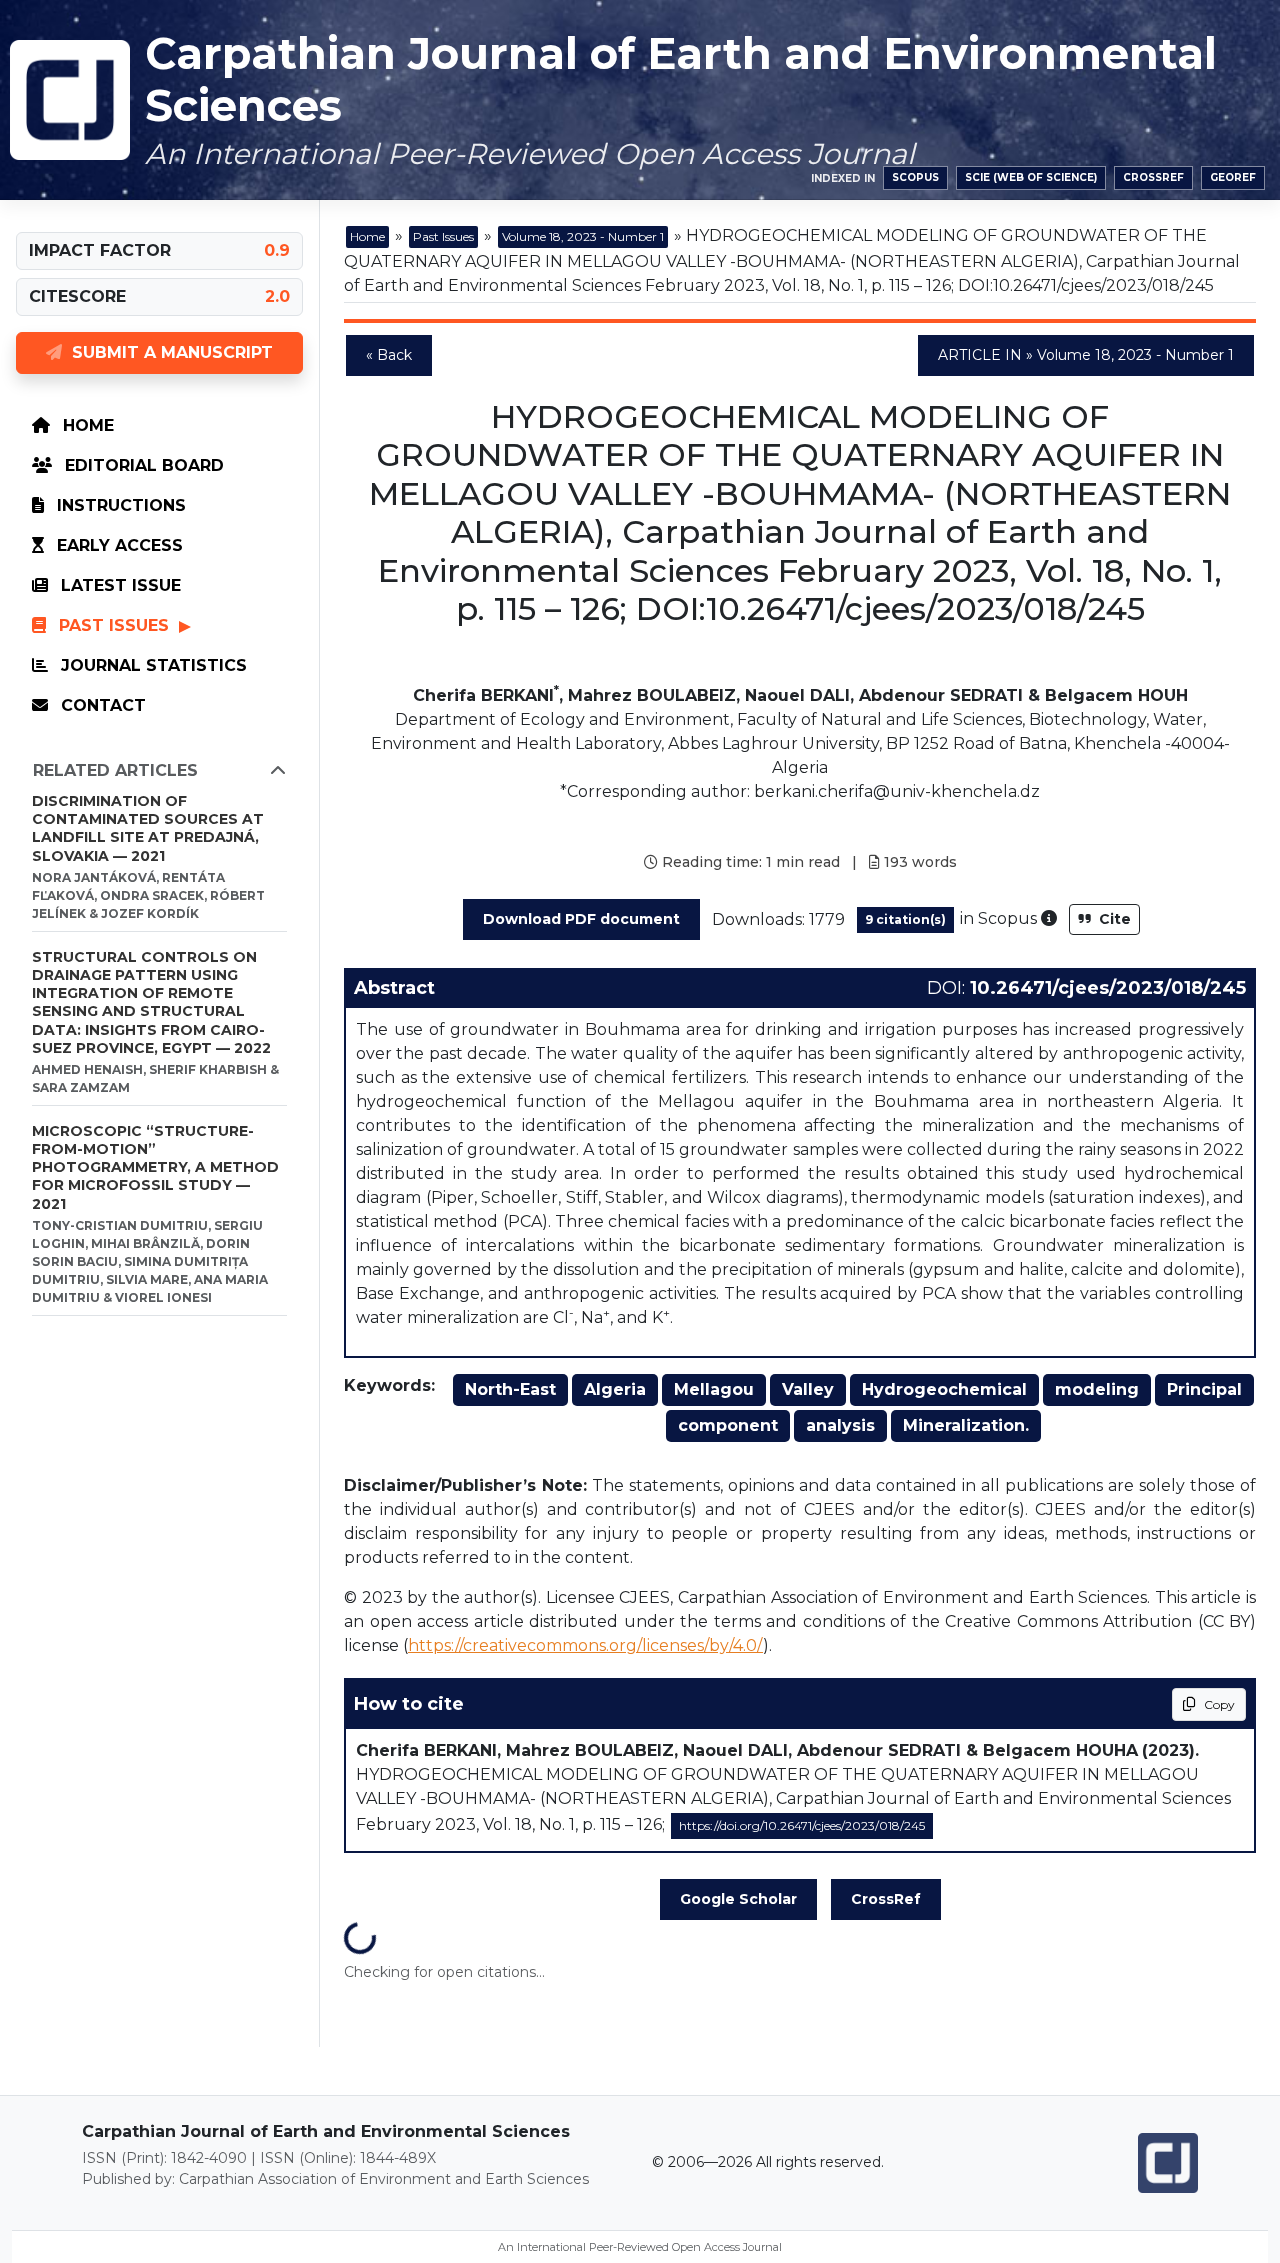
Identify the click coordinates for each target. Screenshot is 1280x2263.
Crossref (1153, 177)
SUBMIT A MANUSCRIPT (167, 352)
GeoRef (1233, 177)
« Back (389, 355)
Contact (101, 705)
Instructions (119, 505)
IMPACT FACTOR (100, 250)
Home (86, 425)
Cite (1113, 919)
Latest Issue (118, 585)
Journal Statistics (151, 665)
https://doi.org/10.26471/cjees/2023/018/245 (802, 1825)
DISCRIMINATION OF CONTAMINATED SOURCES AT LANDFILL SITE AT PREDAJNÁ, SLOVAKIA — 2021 (148, 828)
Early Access (117, 545)
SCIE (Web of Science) (1031, 177)
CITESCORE (77, 296)
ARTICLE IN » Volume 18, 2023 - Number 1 (1086, 355)
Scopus (915, 177)
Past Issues (114, 625)
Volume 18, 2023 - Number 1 (583, 236)
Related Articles (115, 770)
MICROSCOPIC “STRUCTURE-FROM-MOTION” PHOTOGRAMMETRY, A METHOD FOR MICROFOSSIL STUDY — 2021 (155, 1167)
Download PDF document (581, 919)
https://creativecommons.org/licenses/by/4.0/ (585, 1645)
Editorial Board (142, 465)
